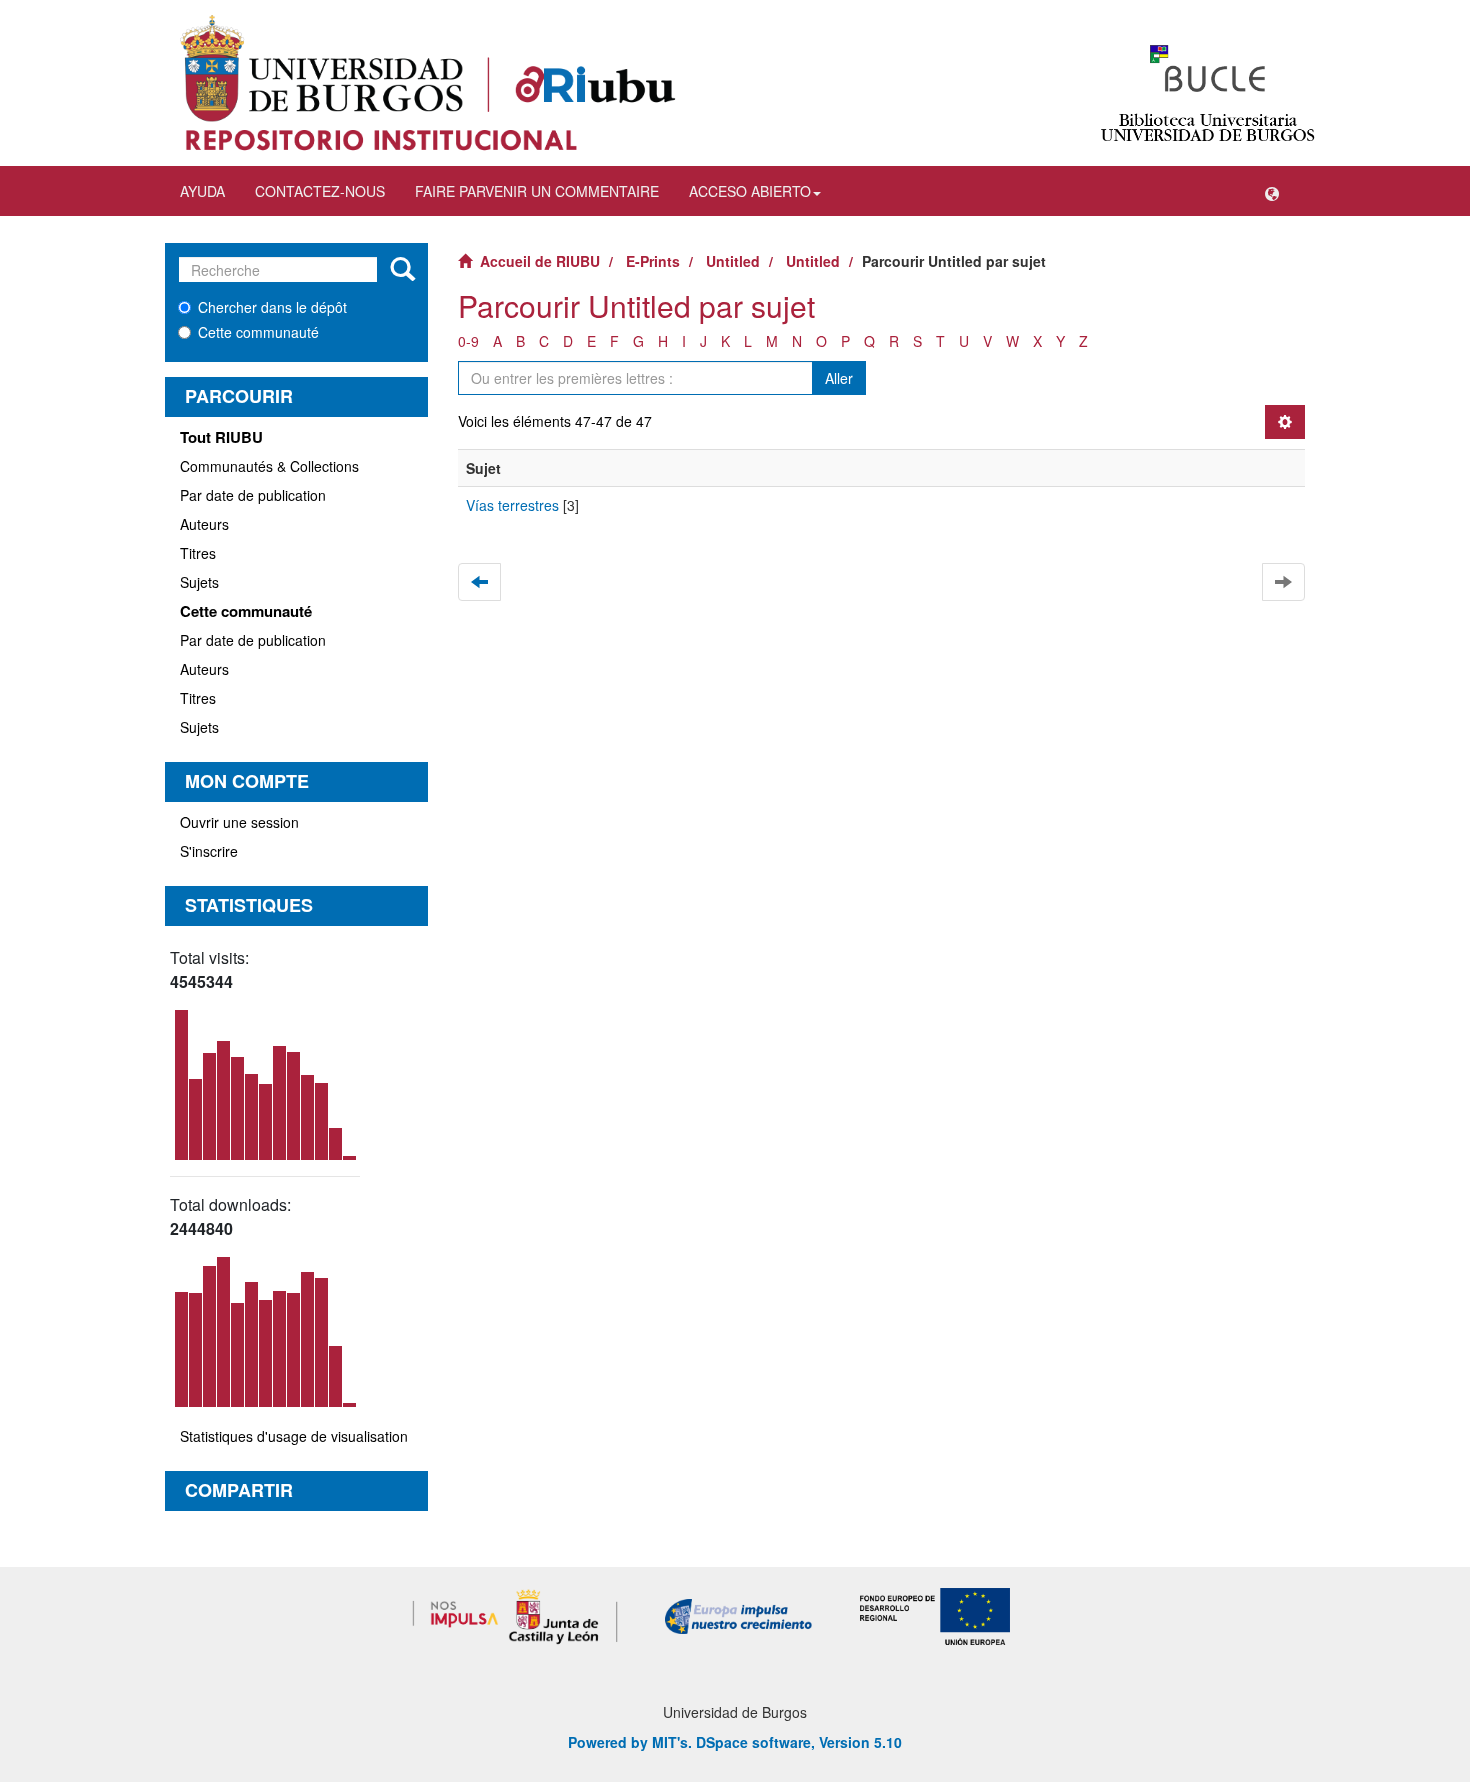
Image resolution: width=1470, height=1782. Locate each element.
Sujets (199, 582)
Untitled (733, 261)
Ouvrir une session (239, 822)
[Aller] (402, 270)
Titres (198, 553)
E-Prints (653, 261)
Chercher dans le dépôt (272, 307)
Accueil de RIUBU (540, 261)
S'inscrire (209, 851)
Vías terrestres (512, 505)
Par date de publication (253, 495)
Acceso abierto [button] (750, 191)
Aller (839, 378)
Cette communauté (258, 332)
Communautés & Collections (269, 466)
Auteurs (204, 524)
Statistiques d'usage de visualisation (294, 1436)
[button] (1272, 191)
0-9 (468, 341)
